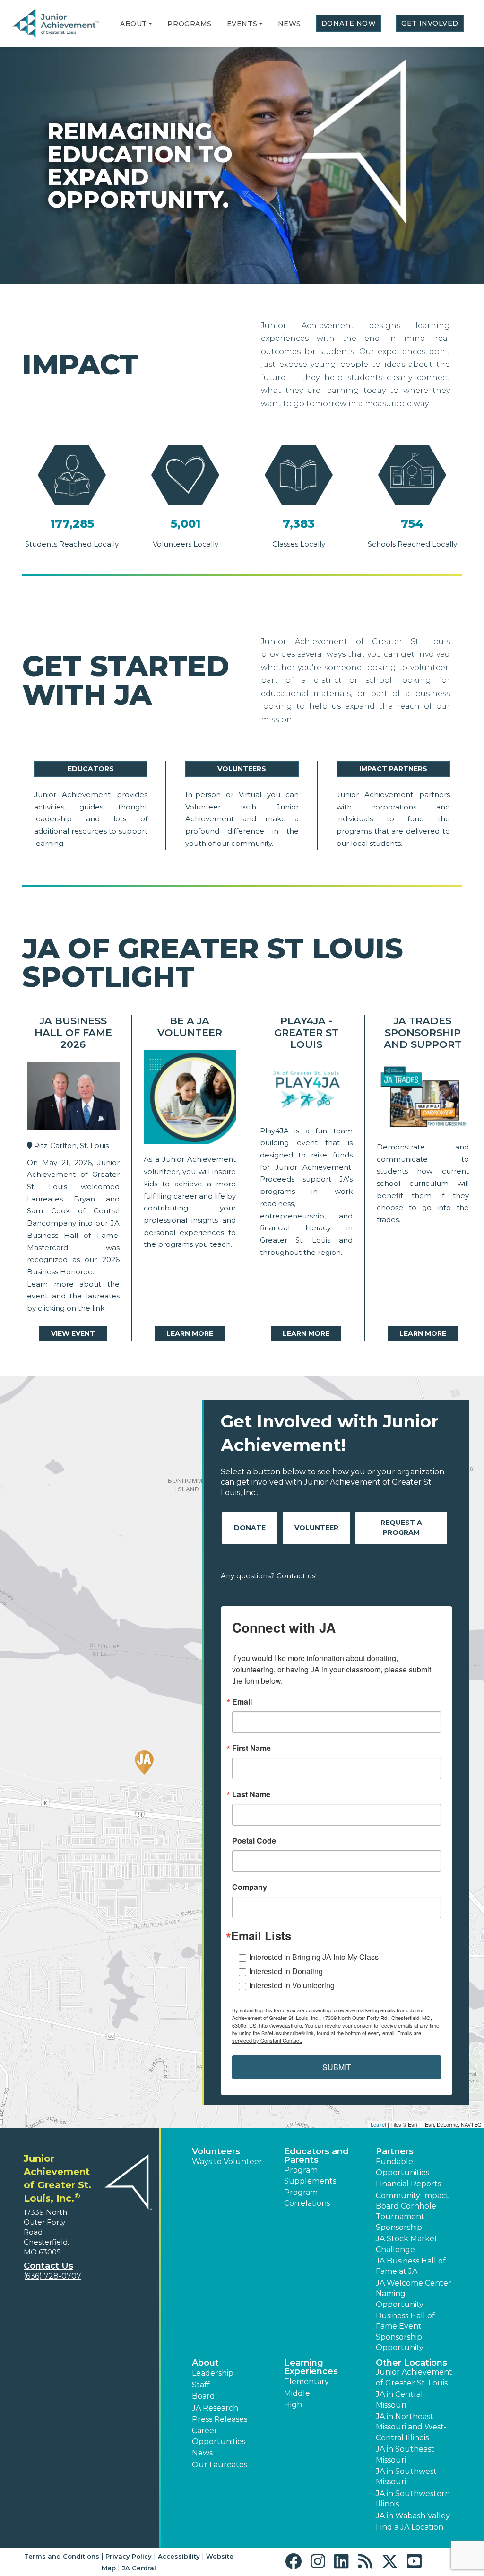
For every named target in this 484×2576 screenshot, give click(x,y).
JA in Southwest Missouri (406, 2476)
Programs (189, 24)
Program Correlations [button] (307, 2197)
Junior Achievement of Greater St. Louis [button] (414, 2377)
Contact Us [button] (48, 2266)
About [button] (205, 2363)
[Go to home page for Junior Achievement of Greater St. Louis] (56, 24)
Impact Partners (393, 769)
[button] (150, 24)
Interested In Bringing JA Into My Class (314, 1957)
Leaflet (378, 2124)
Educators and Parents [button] (316, 2156)
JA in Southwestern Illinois (413, 2499)
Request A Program (401, 1527)
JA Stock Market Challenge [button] (407, 2244)
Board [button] (203, 2396)
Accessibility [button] (179, 2556)
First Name (251, 1748)
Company (250, 1887)
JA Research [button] (215, 2408)
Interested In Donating (286, 1971)
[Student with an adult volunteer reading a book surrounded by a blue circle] (190, 1099)
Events (242, 24)
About (134, 24)
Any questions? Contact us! (269, 1576)
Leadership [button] (213, 2373)
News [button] (202, 2453)
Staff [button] (201, 2385)
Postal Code (254, 1841)
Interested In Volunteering (292, 1985)
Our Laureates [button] (220, 2465)
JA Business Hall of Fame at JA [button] (411, 2266)
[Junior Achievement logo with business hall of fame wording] (73, 1098)
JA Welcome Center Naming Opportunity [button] (414, 2294)
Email (242, 1702)
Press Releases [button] (220, 2419)
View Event (73, 1333)
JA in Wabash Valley (413, 2516)
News (290, 24)
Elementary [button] (307, 2381)
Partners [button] (395, 2151)
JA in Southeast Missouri (405, 2454)
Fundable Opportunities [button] (402, 2167)
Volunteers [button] (216, 2151)
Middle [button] (297, 2393)
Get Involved (430, 23)
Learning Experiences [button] (311, 2367)
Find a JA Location (410, 2527)
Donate (250, 1528)
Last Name (251, 1794)
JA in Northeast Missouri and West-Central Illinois (411, 2427)
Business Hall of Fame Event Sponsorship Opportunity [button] (405, 2332)
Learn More (190, 1333)
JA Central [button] (139, 2568)
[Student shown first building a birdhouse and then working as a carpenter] (423, 1099)
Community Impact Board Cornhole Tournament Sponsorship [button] (412, 2211)
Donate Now (349, 23)
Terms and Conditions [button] (62, 2556)
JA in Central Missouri (399, 2399)
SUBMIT (337, 2067)
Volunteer (316, 1528)
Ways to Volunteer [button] (227, 2162)
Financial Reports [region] (408, 2184)
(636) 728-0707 (52, 2276)
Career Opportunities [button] (219, 2436)
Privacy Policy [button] (129, 2556)
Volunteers (242, 769)
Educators (91, 769)
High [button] (293, 2405)
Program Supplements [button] (310, 2175)
